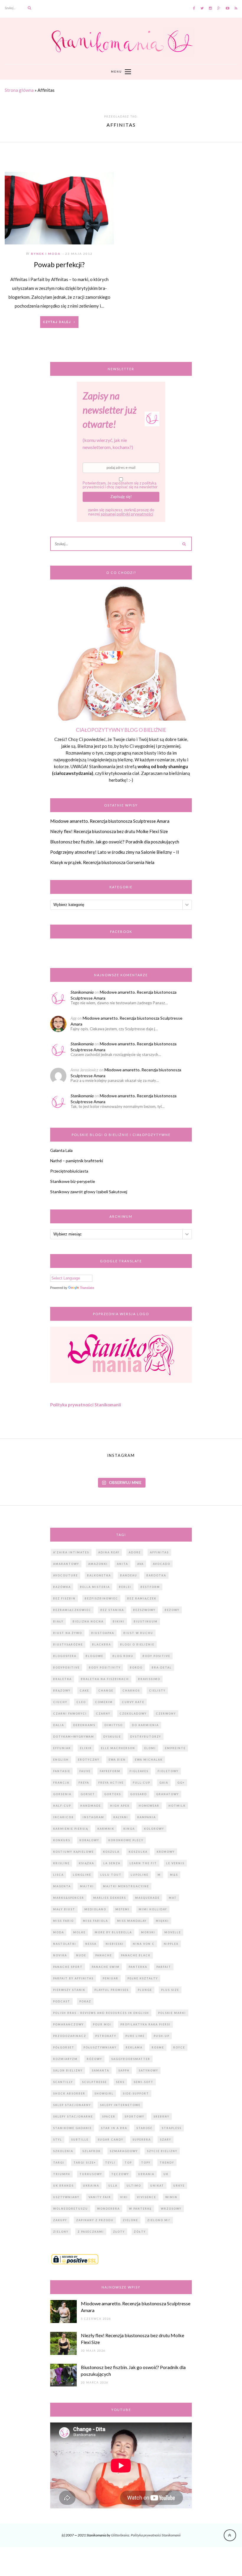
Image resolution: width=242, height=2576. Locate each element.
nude (81, 1955)
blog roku (123, 1656)
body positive (156, 1656)
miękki (162, 1921)
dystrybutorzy (146, 1737)
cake (84, 1691)
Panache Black (136, 1955)
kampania (147, 1817)
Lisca (58, 1875)
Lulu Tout (111, 1875)
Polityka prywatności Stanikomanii (86, 1405)
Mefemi (122, 1909)
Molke (79, 1932)
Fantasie (62, 1771)
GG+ (181, 1783)
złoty (119, 2232)
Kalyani (121, 1817)
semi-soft (144, 2082)
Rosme (158, 2047)
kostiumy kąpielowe (73, 1852)
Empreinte (175, 1748)
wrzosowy (171, 2209)
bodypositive (66, 1667)
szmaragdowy (124, 2151)
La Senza (112, 1863)
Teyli (110, 2163)
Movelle (173, 1932)
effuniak (62, 1748)
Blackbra (102, 1644)
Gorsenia (62, 1794)
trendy (167, 2163)
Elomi (150, 1748)
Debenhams (84, 1725)
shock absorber (69, 2093)
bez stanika (112, 1610)
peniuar (111, 1978)
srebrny (161, 2117)
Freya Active (111, 1783)
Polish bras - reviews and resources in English (101, 2013)
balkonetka (99, 1575)
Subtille (80, 2140)
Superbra (142, 2140)
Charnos (131, 1691)
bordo (136, 1667)
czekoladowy (133, 1714)
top (128, 2163)
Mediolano (95, 1909)
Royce (179, 2047)
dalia (59, 1725)
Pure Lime (135, 2036)
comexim (104, 1702)
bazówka (62, 1587)
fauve (85, 1771)
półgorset (64, 2047)
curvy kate (133, 1702)
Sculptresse (94, 2082)
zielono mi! (159, 2220)
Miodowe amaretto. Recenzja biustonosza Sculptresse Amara (110, 821)
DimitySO (114, 1725)
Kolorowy (154, 1829)
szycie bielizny (162, 2151)
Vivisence (147, 2197)
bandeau (129, 1575)
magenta (62, 1886)
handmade (91, 1806)
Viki (124, 2197)
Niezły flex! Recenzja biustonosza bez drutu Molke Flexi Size (109, 831)
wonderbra (108, 2209)
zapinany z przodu (95, 2220)
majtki (87, 1886)
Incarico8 (63, 1817)
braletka (62, 1679)
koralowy (89, 1840)
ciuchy (60, 1702)
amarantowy (66, 1564)
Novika (60, 1955)
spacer (109, 2117)
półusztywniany (100, 2047)
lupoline (140, 1875)
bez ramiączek (142, 1598)
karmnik (106, 1829)
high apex (120, 1806)
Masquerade (147, 1898)
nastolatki (65, 1944)
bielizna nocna (88, 1621)
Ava (140, 1564)
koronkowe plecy (126, 1840)
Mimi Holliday (153, 1909)
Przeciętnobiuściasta (69, 1171)
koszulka (138, 1852)
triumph (62, 2174)
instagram (93, 1817)
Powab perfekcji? (59, 265)
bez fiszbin (64, 1598)
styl (58, 2140)
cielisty (157, 1691)
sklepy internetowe (120, 2105)
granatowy (167, 1794)
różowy (94, 2059)
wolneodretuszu (71, 2209)
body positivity (105, 1667)
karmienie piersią (71, 1829)
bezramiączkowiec (72, 1610)
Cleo (81, 1702)
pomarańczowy (68, 2024)
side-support (136, 2093)
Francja (61, 1783)
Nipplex (171, 1944)
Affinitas (159, 1552)
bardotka (156, 1575)
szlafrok (91, 2151)
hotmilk (177, 1806)
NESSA (91, 1944)
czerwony (166, 1714)
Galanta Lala (61, 1150)
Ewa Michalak (149, 1760)
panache (104, 1955)
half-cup (62, 1806)
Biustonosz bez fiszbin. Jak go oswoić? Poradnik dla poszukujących (115, 842)
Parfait (164, 1967)
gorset (88, 1794)
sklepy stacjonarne (73, 2117)
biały (58, 1621)
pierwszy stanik (69, 1990)
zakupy (60, 2220)
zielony (61, 2232)
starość (144, 2128)
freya (84, 1783)
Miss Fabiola (95, 1921)
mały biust (64, 1909)
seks (120, 2082)
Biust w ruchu (138, 1633)
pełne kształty (143, 1978)
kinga (129, 1829)
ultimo (134, 2186)
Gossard (139, 1794)
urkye (179, 2186)
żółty (140, 2232)
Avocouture (66, 1575)
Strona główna (19, 90)
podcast (62, 2001)
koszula (111, 1852)
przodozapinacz (70, 2036)
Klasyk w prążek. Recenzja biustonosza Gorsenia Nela (102, 862)
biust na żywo (68, 1633)
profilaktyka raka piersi (145, 2024)
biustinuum (146, 1621)
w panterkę (140, 2209)
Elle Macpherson (118, 1748)
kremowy (166, 1852)
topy (146, 2163)
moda (59, 1932)
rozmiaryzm (65, 2059)
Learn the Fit (143, 1863)
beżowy (172, 1610)
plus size (170, 1990)
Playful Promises (112, 1990)
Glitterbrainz (120, 2535)
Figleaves (139, 1771)
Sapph (124, 2070)
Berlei (125, 1587)
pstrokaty (106, 2036)
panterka (138, 1967)
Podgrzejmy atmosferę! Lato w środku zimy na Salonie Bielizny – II (115, 852)
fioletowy (168, 1771)
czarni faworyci (70, 1714)
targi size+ (85, 2163)
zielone (130, 2220)
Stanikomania (82, 992)
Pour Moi (102, 2024)
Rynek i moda (46, 254)
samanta (100, 2070)
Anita (122, 1564)
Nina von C (144, 1944)
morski (148, 1932)
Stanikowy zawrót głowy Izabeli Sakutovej (89, 1192)
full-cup (142, 1783)
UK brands (63, 2186)
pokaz (85, 2001)
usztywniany (66, 2197)
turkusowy (91, 2174)
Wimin (171, 2197)
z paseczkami (91, 2232)
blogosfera (65, 1656)
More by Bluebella (113, 1932)
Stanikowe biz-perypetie (73, 1181)
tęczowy (120, 2174)
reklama (134, 2047)
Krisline (61, 1863)
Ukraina (91, 2186)
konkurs (62, 1840)
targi (59, 2163)
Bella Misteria (95, 1587)
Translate (87, 1288)
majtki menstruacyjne (126, 1886)
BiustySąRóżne (68, 1644)
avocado (162, 1564)
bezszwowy (144, 1610)
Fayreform (110, 1771)
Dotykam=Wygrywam (74, 1737)
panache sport (68, 1967)
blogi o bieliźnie (137, 1644)
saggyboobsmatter (131, 2059)
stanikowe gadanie (72, 2128)
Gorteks (113, 1794)
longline (82, 1875)
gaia (164, 1783)
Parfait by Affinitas (73, 1978)
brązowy (62, 1691)
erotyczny (89, 1760)
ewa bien (117, 1760)
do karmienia (145, 1725)
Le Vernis (175, 1863)
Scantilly (63, 2082)
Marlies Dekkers (110, 1898)
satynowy (148, 2070)
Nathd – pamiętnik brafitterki (77, 1161)
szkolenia (63, 2151)
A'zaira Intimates (71, 1552)
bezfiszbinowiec (101, 1598)
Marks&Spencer (69, 1898)
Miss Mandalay (132, 1921)
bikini (119, 1621)
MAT (173, 1898)
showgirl (104, 2093)
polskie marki (172, 2013)
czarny (103, 1714)
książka (86, 1863)
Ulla (113, 2186)
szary (166, 2140)
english (61, 1760)
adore (135, 1552)
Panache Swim (106, 1967)
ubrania (146, 2174)
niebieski (115, 1944)
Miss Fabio (63, 1921)
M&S (174, 1875)
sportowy (134, 2117)
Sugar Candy (111, 2140)
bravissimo (149, 1679)
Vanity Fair (100, 2197)
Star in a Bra (114, 2128)
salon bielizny (68, 2070)
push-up (162, 2036)
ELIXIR (86, 1748)
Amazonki (98, 1564)
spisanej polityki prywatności (127, 514)
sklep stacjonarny (72, 2105)
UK (166, 2174)
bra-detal (162, 1667)
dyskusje (112, 1737)
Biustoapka (103, 1633)
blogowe (94, 1656)
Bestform (150, 1587)
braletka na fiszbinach (105, 1679)
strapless (172, 2128)
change (106, 1691)
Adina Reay (109, 1552)
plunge (145, 1990)
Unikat (157, 2186)
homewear (149, 1806)
